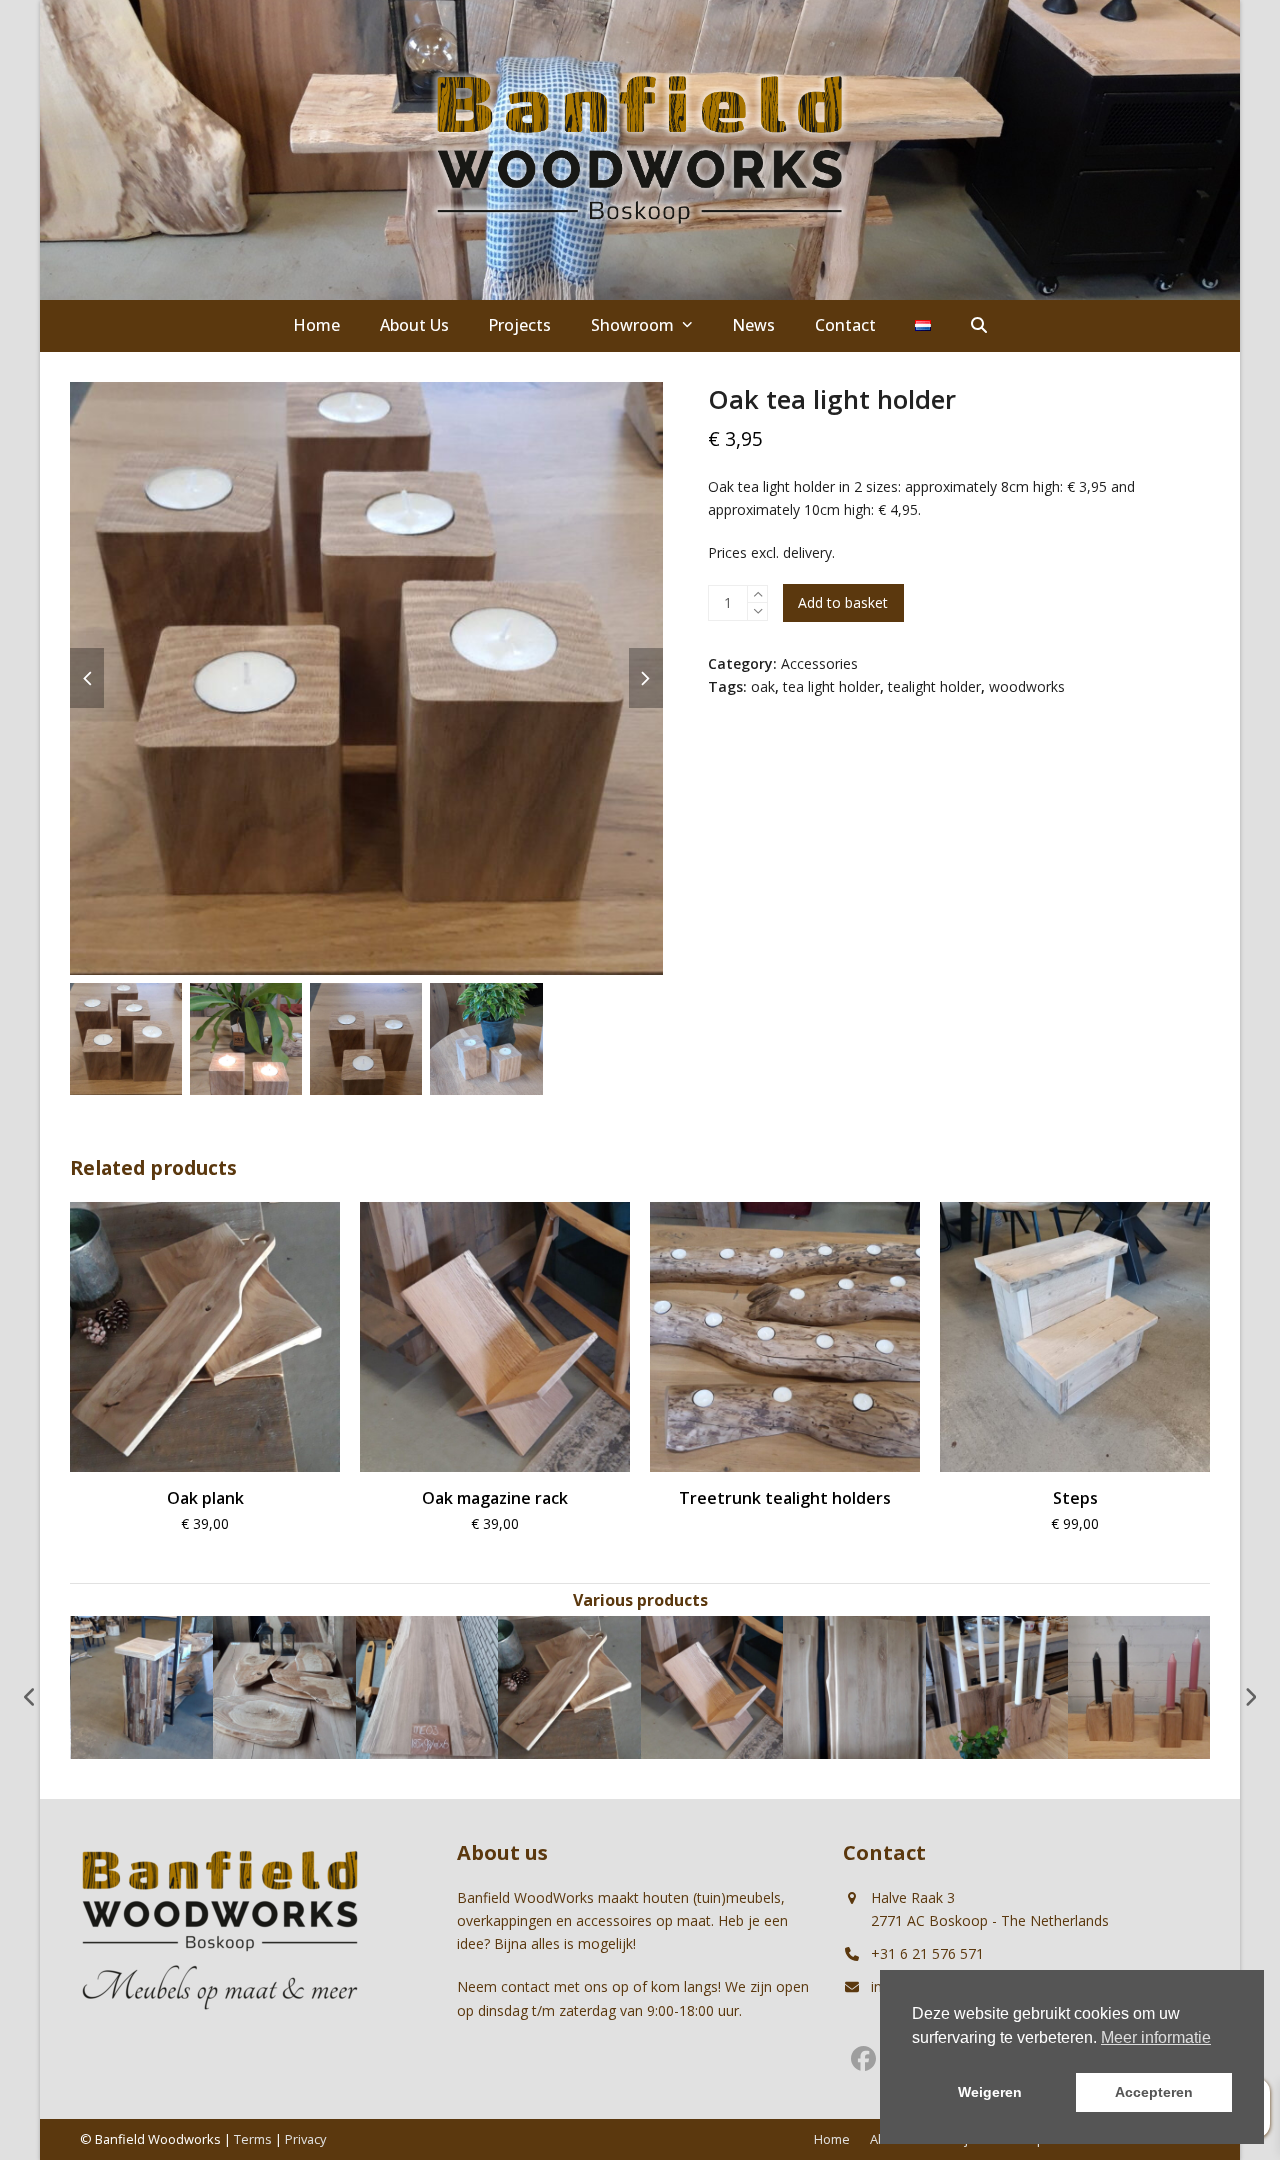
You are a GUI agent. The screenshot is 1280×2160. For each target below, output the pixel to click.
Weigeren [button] (990, 2092)
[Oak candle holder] (996, 1685)
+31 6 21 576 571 (927, 1953)
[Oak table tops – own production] (284, 1685)
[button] (979, 326)
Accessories (819, 663)
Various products (640, 1600)
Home (832, 2139)
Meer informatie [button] (1156, 2037)
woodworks (1027, 686)
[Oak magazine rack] (569, 1685)
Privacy (305, 2139)
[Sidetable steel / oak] (1139, 1685)
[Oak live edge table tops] (711, 1685)
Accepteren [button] (1154, 2092)
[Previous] (30, 1697)
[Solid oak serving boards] (141, 1685)
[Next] (1250, 1697)
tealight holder (934, 686)
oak (763, 686)
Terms (253, 2139)
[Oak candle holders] (854, 1685)
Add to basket (843, 602)
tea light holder (831, 686)
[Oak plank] (426, 1685)
